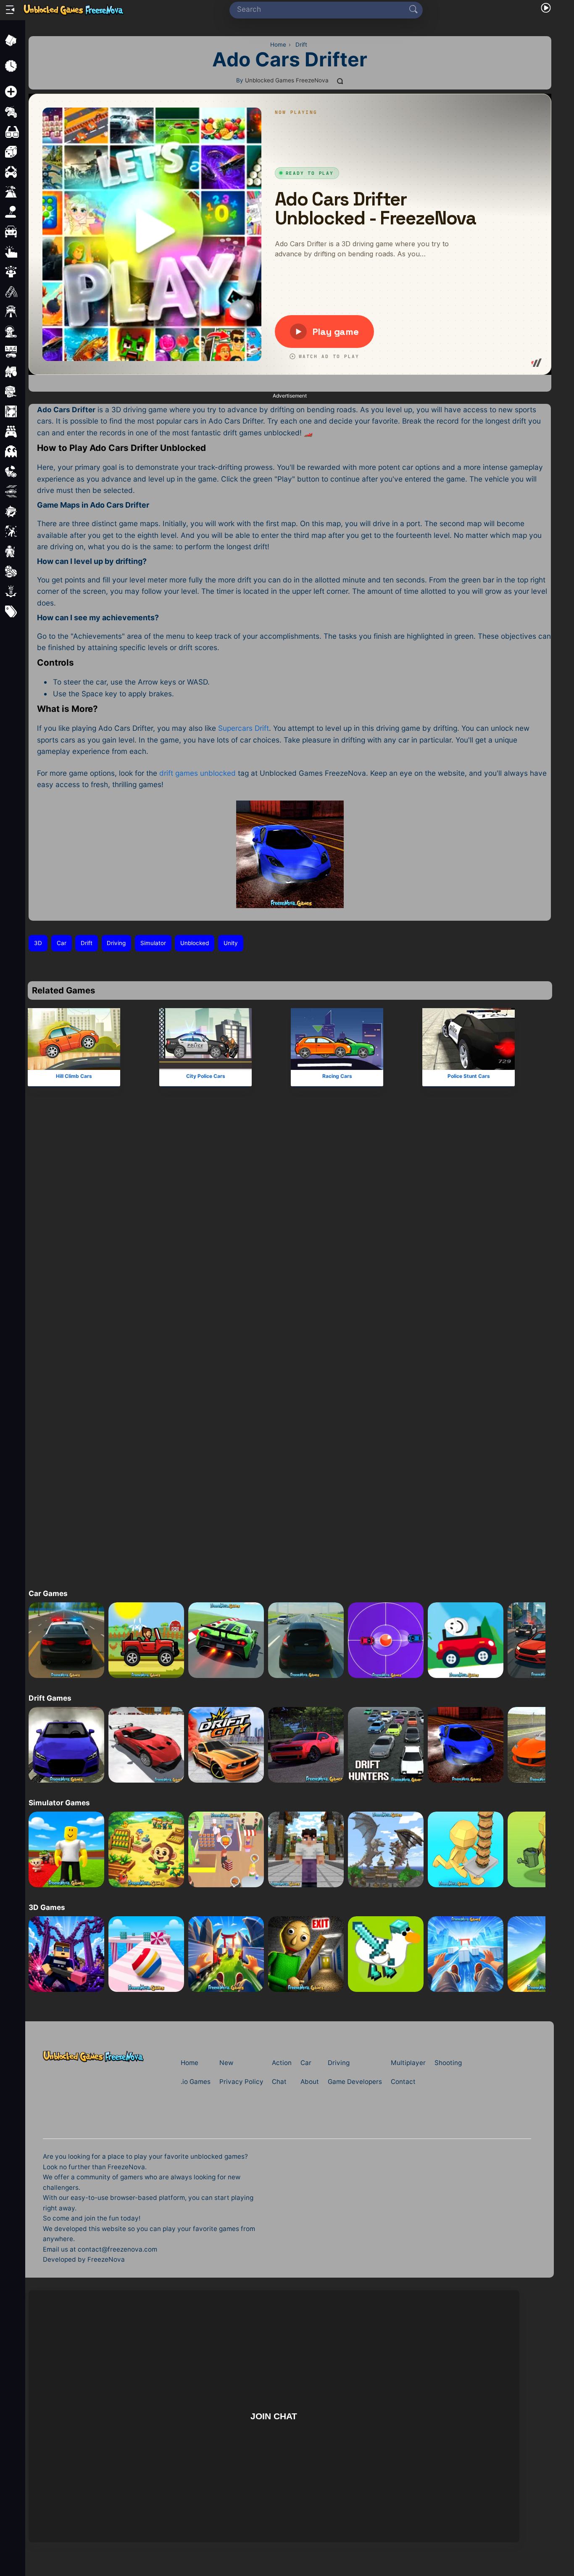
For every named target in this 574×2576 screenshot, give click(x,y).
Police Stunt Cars (468, 1076)
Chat (279, 2082)
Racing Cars (337, 1076)
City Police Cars (205, 1076)
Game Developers (355, 2082)
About (310, 2082)
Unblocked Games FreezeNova (287, 80)
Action (282, 2063)
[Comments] (340, 81)
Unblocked (195, 943)
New (226, 2063)
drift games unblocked (197, 773)
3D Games (47, 1907)
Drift (87, 943)
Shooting (448, 2063)
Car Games (48, 1593)
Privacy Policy (241, 2082)
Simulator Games (59, 1803)
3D (38, 943)
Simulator (153, 943)
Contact (403, 2082)
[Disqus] (290, 1237)
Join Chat (274, 2416)
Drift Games (50, 1698)
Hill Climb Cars (74, 1076)
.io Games (196, 2082)
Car (62, 943)
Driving (116, 943)
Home (190, 2063)
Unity (231, 943)
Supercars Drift (244, 728)
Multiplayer (408, 2063)
